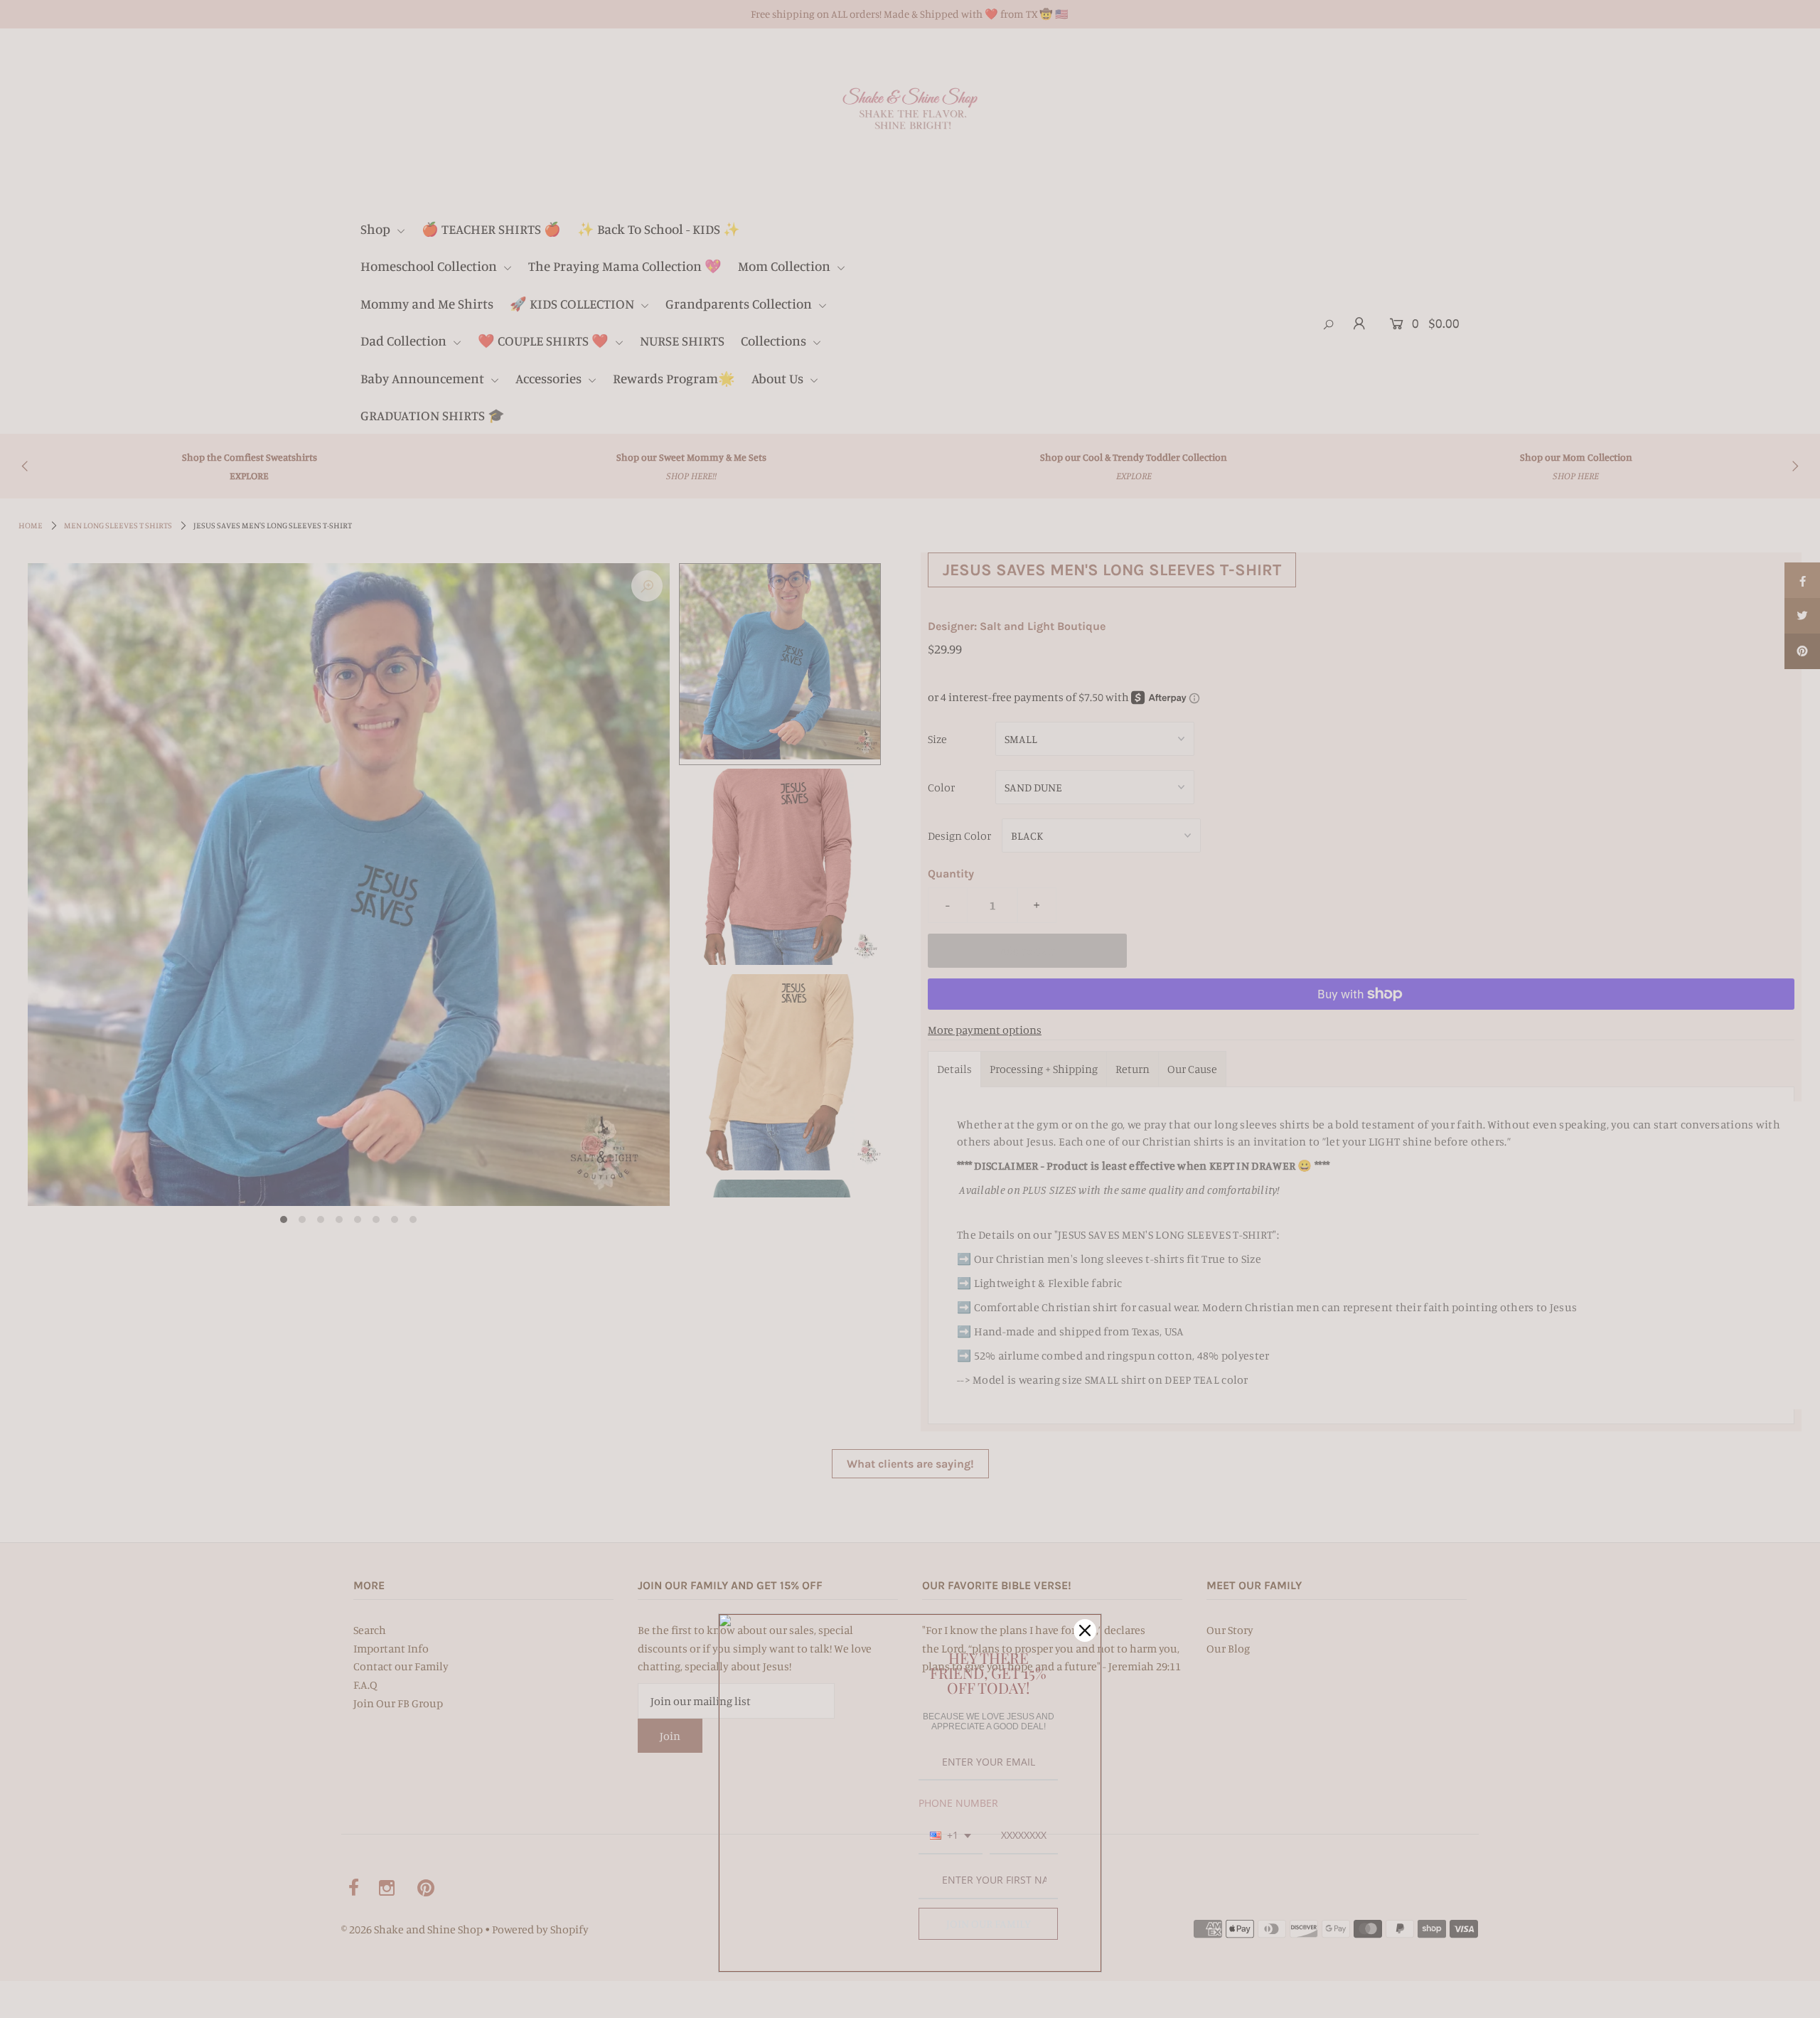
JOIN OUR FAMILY (989, 1923)
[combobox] (951, 1836)
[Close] (1085, 1630)
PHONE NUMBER (958, 1803)
